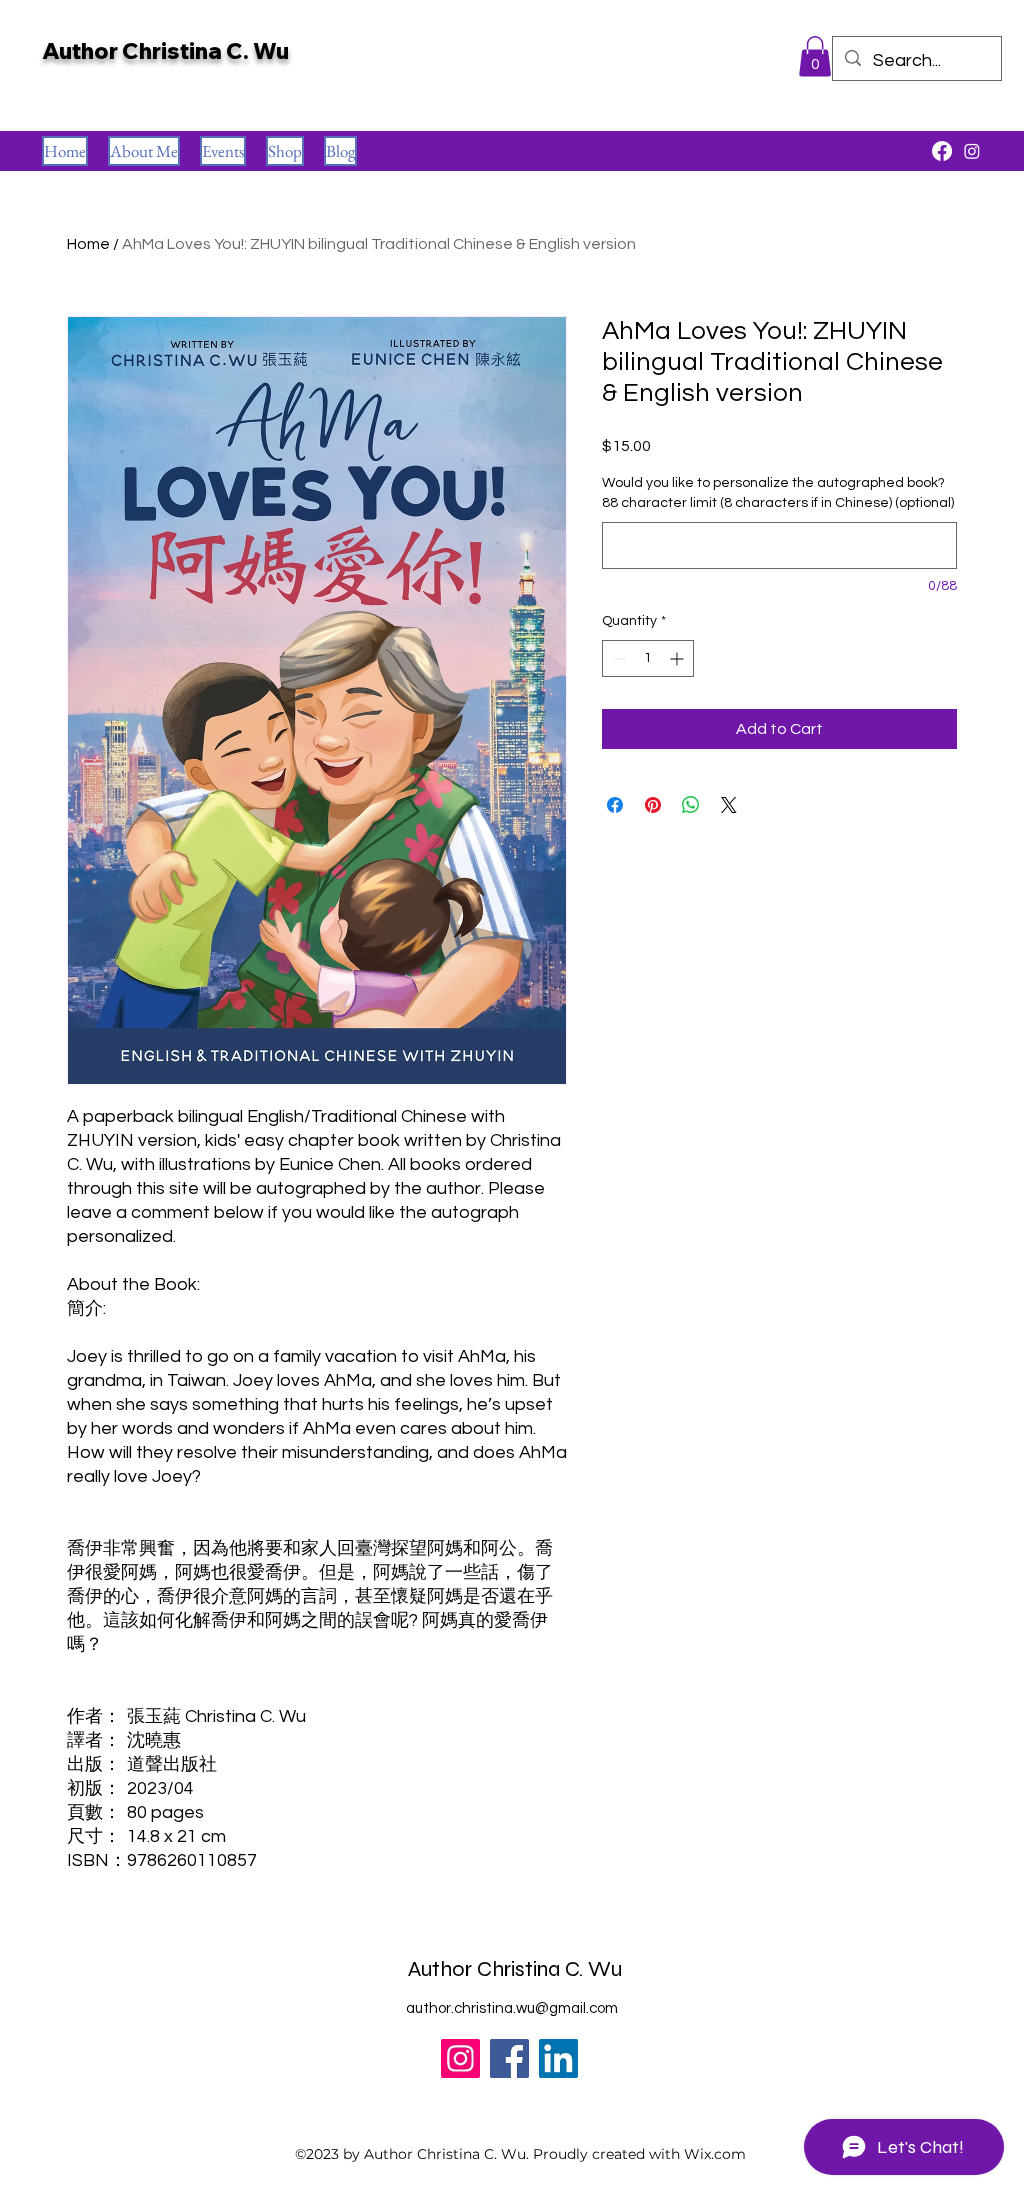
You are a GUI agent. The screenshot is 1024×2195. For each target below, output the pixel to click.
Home (88, 244)
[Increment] (678, 658)
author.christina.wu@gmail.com (512, 2008)
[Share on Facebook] (615, 805)
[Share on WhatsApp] (691, 805)
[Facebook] (509, 2058)
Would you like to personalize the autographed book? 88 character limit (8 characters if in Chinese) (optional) (778, 493)
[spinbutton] (648, 658)
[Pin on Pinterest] (653, 805)
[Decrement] (617, 658)
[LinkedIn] (558, 2058)
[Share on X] (729, 805)
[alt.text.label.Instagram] (972, 151)
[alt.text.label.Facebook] (942, 151)
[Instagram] (460, 2058)
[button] (815, 56)
